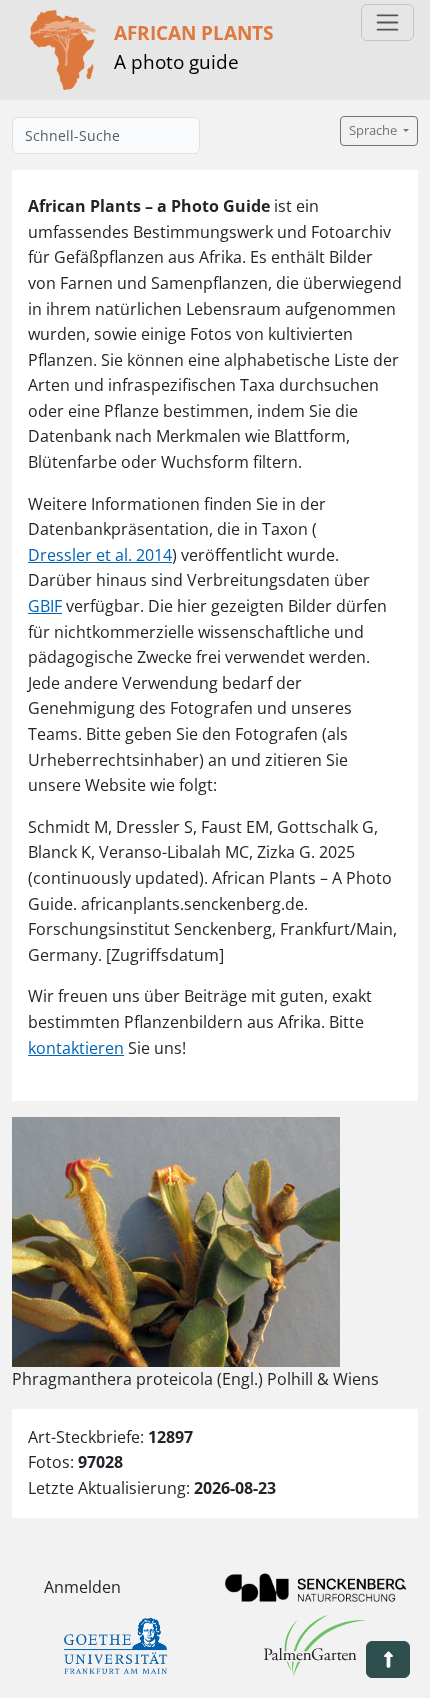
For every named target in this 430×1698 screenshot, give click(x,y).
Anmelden (82, 1587)
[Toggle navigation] (387, 22)
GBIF (45, 606)
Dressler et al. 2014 (100, 555)
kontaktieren (76, 1048)
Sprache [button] (374, 130)
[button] (388, 1659)
